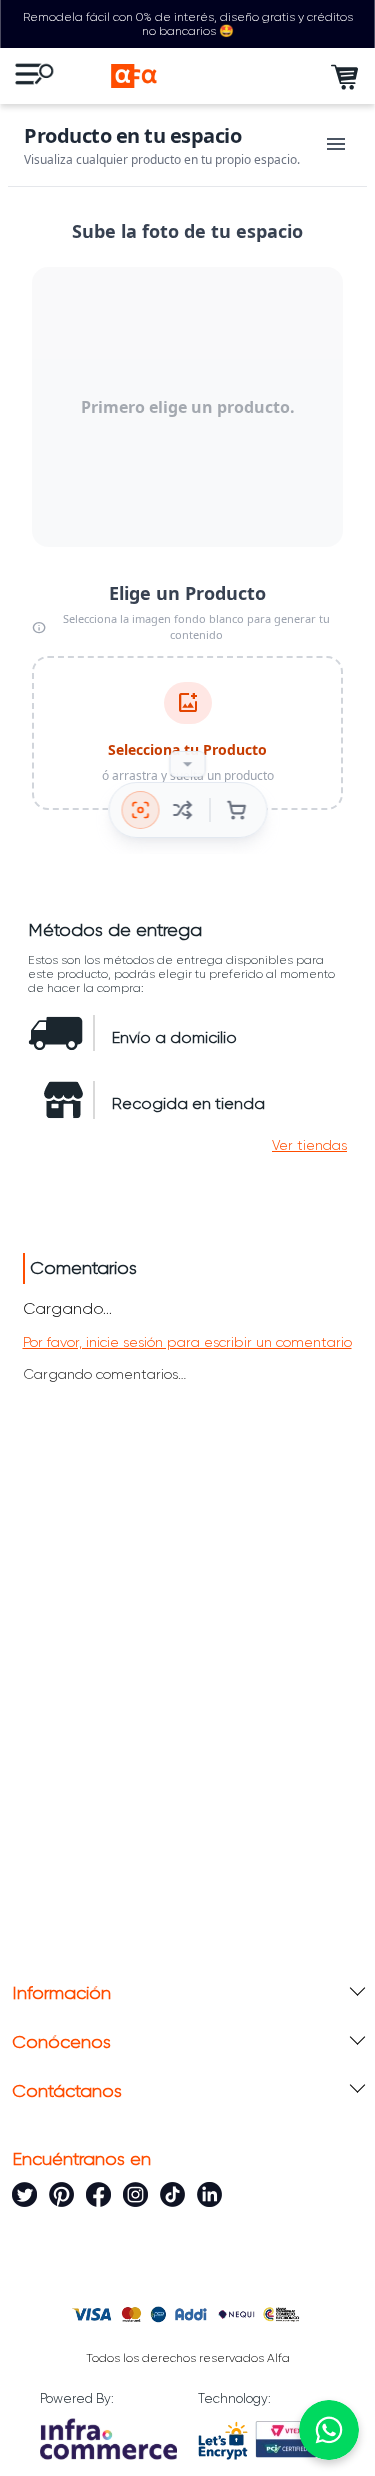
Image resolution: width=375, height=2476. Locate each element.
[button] (309, 1145)
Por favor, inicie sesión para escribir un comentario (187, 1342)
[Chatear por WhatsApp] (329, 2430)
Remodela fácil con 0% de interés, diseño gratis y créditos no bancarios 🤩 (188, 24)
